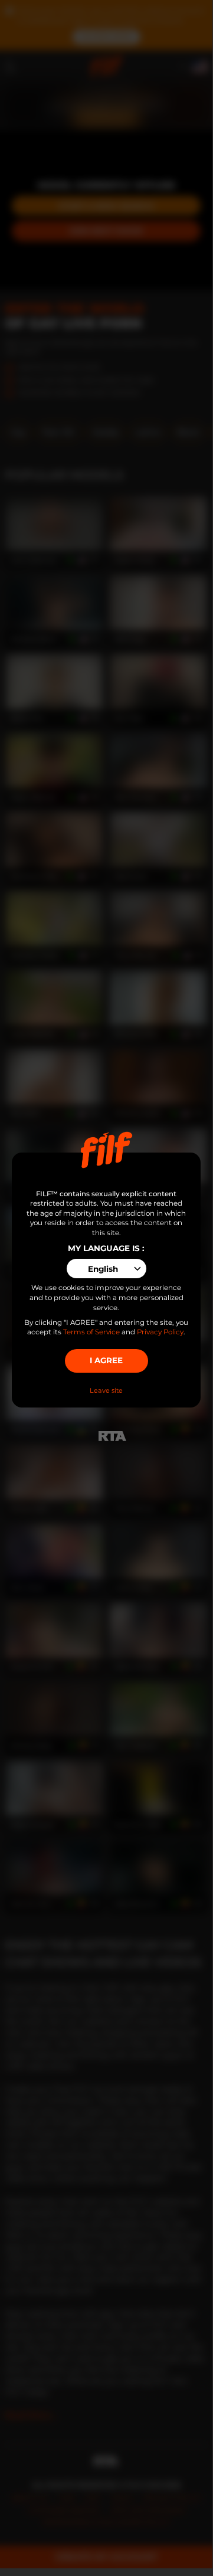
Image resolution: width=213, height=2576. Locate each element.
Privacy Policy (160, 1332)
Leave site (106, 1390)
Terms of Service (91, 1332)
